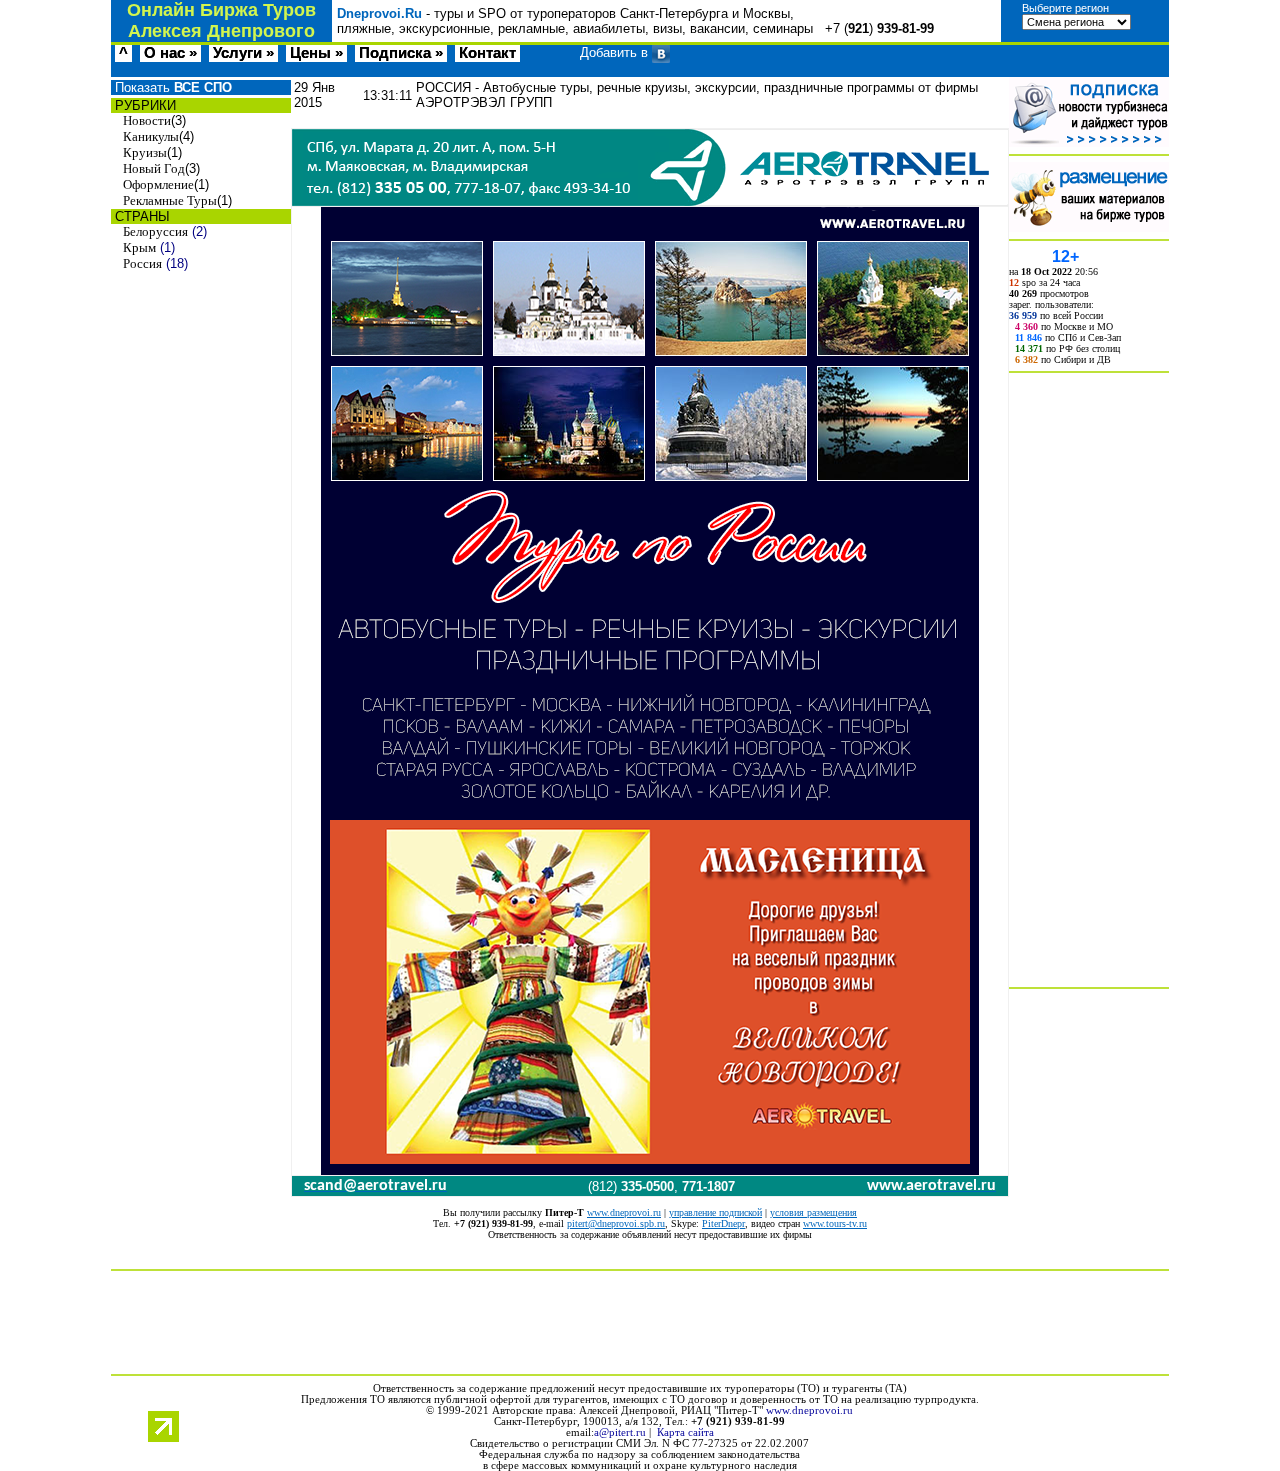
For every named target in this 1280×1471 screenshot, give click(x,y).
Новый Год (154, 168)
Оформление (158, 184)
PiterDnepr (723, 1223)
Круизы (145, 152)
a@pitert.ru (620, 1432)
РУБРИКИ (143, 105)
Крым (139, 247)
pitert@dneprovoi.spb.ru (616, 1223)
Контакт (487, 53)
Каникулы (151, 136)
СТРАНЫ (140, 216)
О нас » (170, 53)
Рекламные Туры (170, 200)
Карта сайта (685, 1432)
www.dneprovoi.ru (624, 1212)
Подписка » (401, 53)
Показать (171, 87)
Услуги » (243, 53)
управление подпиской (715, 1212)
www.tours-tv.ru (835, 1223)
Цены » (316, 53)
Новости (147, 120)
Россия (142, 263)
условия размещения (813, 1212)
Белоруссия (155, 231)
